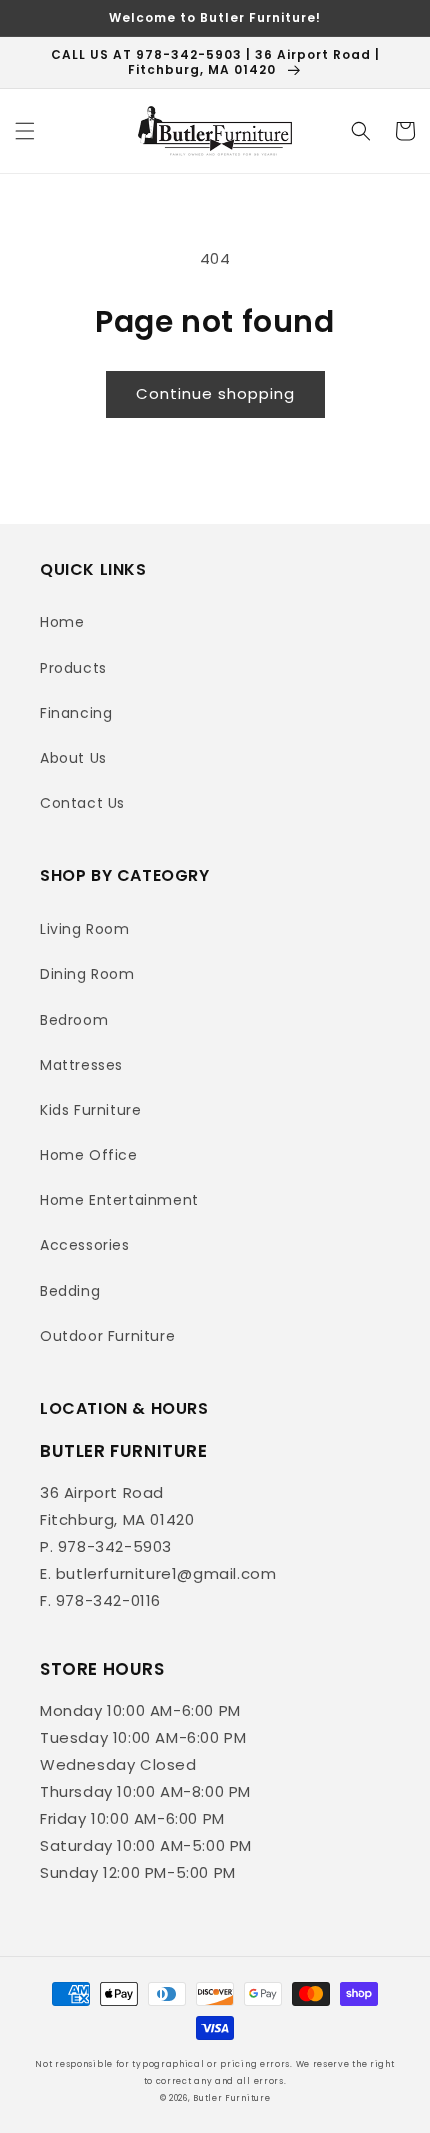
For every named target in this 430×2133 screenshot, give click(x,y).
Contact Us (82, 803)
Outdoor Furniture (107, 1336)
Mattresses (81, 1065)
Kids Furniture (90, 1110)
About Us (73, 758)
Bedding (70, 1291)
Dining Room (87, 974)
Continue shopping (215, 393)
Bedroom (74, 1020)
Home (62, 622)
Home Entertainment (119, 1200)
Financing (76, 713)
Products (73, 668)
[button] (25, 131)
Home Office (89, 1155)
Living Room (85, 929)
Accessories (85, 1245)
